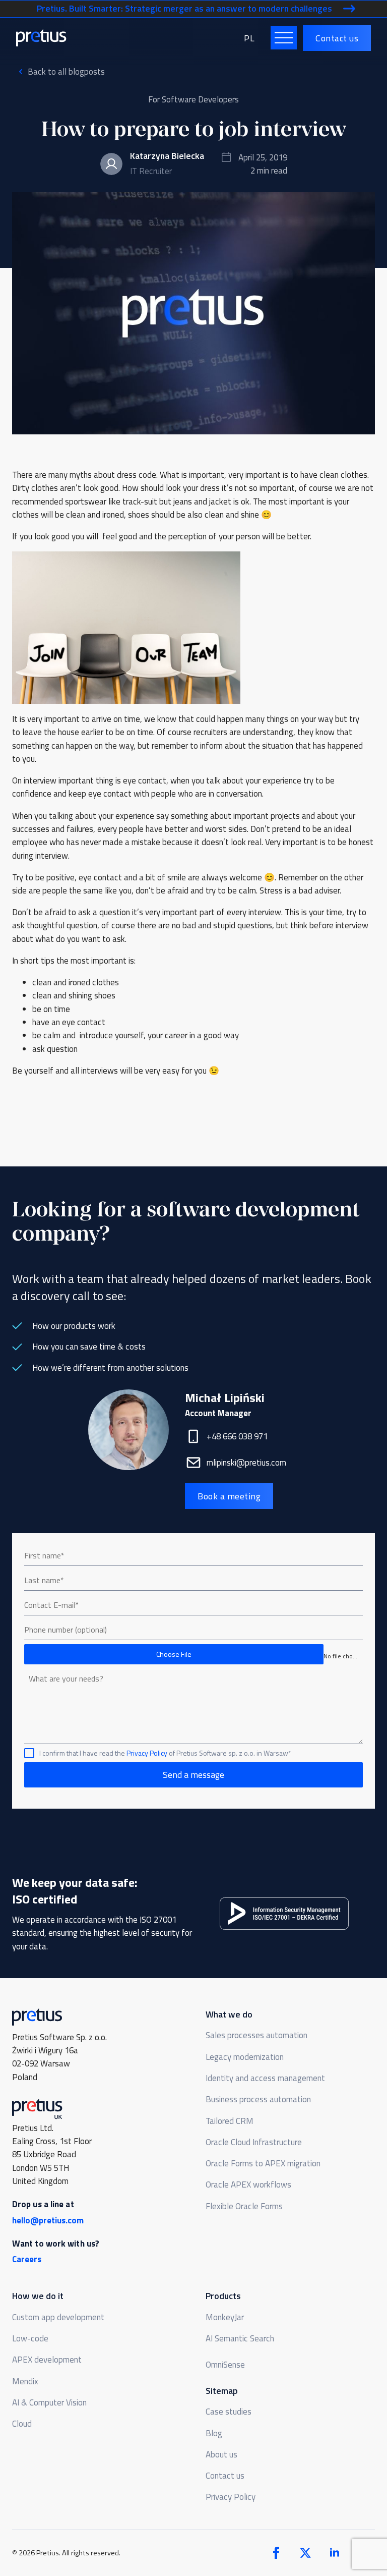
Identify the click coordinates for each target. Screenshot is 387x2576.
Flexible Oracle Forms (244, 2206)
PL (249, 38)
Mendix (25, 2381)
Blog (214, 2433)
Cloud (22, 2424)
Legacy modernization (245, 2057)
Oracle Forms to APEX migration (263, 2163)
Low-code (30, 2338)
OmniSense (225, 2365)
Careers (27, 2259)
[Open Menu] (284, 38)
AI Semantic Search (240, 2338)
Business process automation (258, 2099)
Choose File (174, 1654)
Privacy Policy (147, 1753)
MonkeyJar (225, 2317)
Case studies (229, 2412)
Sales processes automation (256, 2035)
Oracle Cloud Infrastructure (254, 2142)
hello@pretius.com (48, 2220)
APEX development (47, 2360)
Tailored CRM (230, 2121)
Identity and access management (265, 2078)
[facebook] (276, 2553)
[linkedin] (335, 2553)
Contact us (225, 2476)
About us (221, 2454)
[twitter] (305, 2553)
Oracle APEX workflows (248, 2185)
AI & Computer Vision (49, 2402)
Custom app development (58, 2317)
